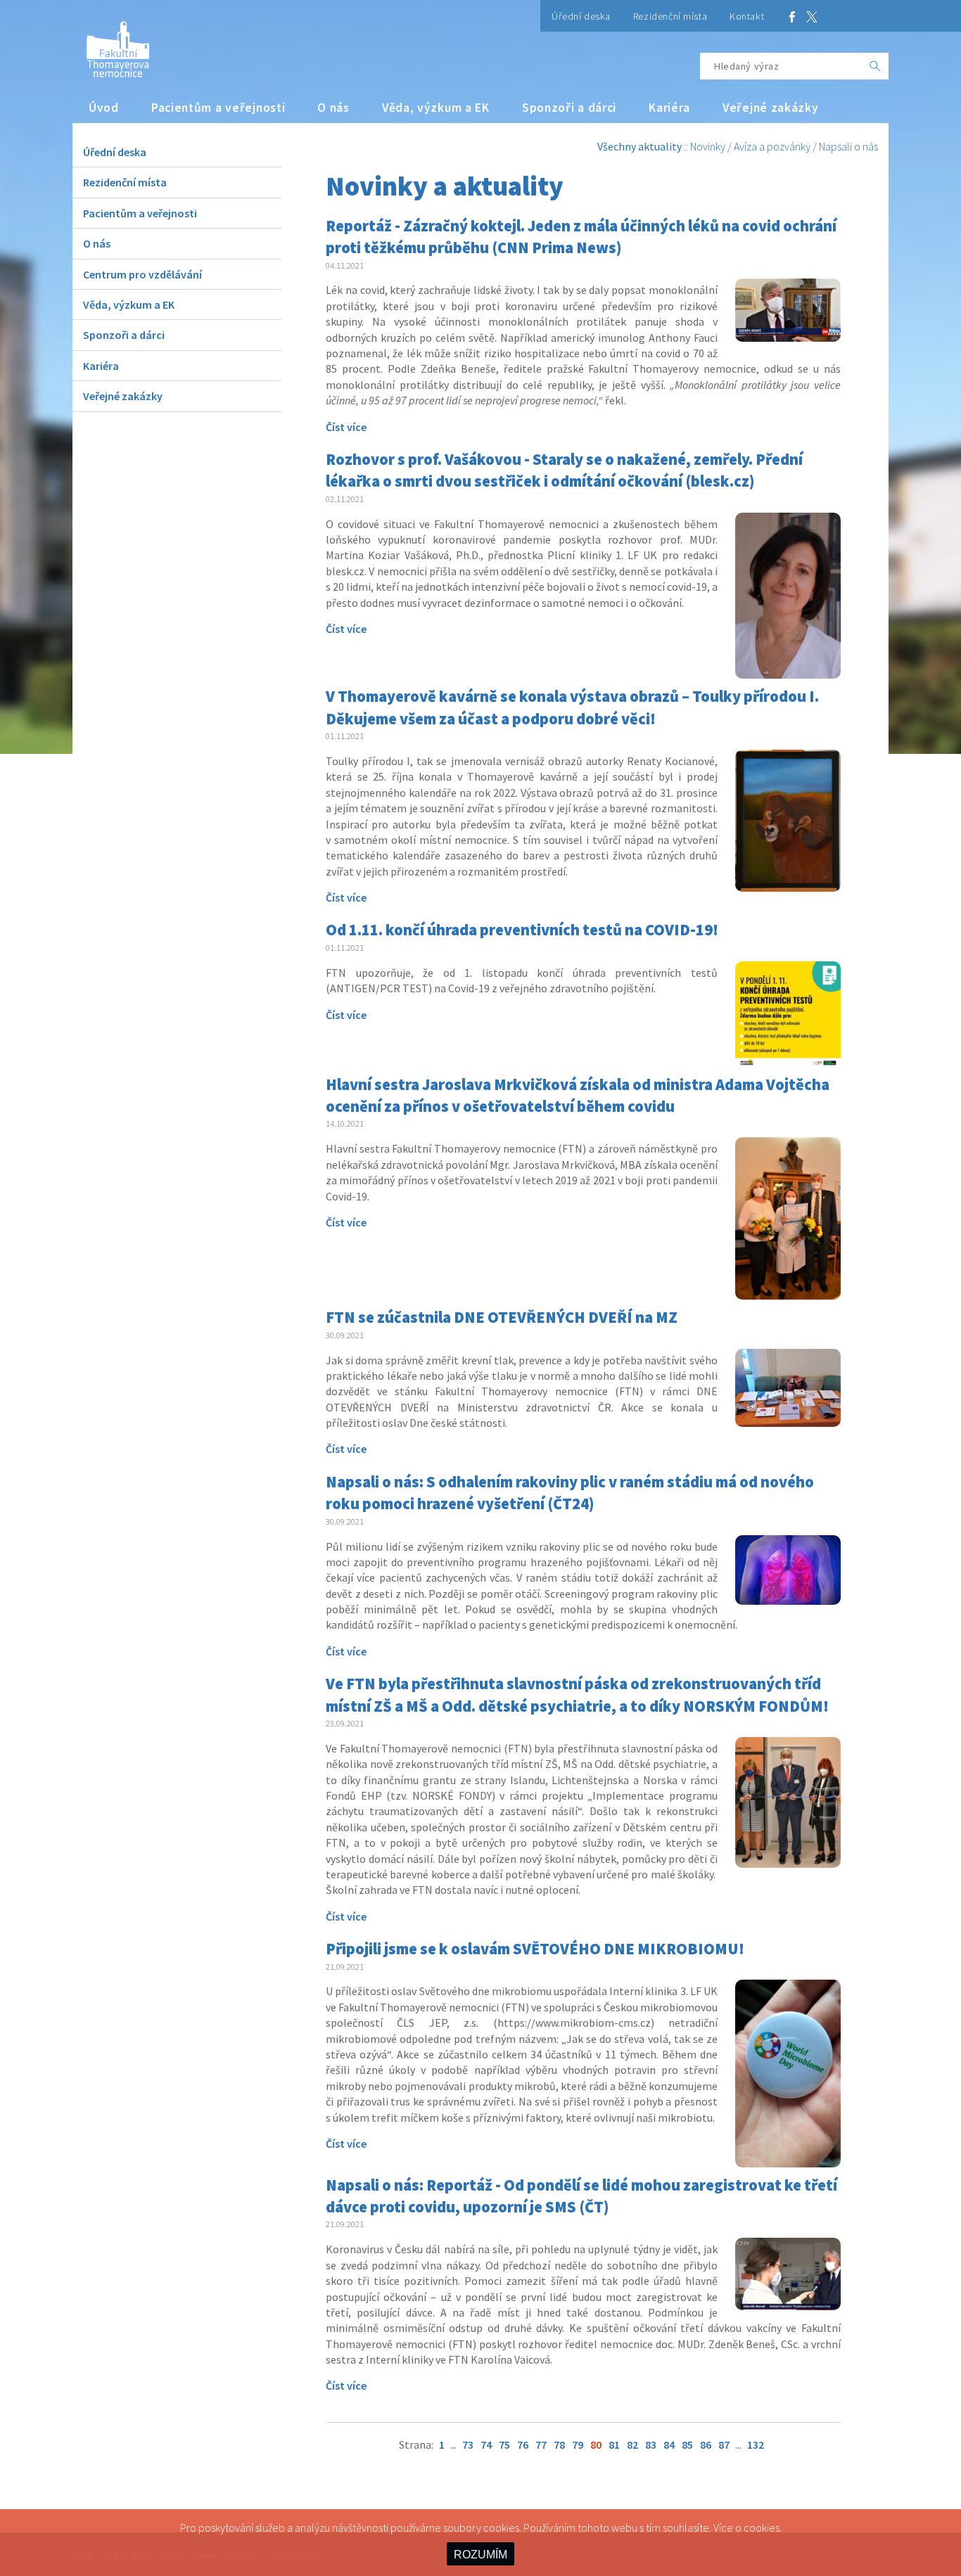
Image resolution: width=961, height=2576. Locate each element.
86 (706, 2444)
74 (486, 2444)
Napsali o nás (848, 146)
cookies (762, 2527)
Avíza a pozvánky (772, 146)
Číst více (346, 427)
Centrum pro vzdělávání (142, 274)
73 (468, 2444)
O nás (333, 108)
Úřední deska (581, 16)
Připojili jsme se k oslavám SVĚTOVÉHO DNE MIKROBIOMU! (535, 1949)
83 (651, 2444)
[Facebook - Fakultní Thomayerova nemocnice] (792, 16)
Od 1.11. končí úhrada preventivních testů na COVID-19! (522, 930)
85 (687, 2444)
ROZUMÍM (480, 2555)
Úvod (104, 108)
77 (541, 2444)
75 (504, 2444)
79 (578, 2444)
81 (614, 2444)
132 (756, 2444)
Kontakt (747, 16)
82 (632, 2444)
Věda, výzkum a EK (436, 108)
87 (724, 2444)
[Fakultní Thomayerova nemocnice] (111, 44)
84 (669, 2444)
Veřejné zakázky (771, 108)
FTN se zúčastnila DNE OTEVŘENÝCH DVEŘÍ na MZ (502, 1317)
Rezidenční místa (670, 16)
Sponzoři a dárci (569, 108)
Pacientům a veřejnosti (218, 108)
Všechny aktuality (639, 146)
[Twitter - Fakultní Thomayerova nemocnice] (812, 16)
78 (559, 2444)
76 (523, 2444)
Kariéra (669, 108)
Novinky (708, 146)
